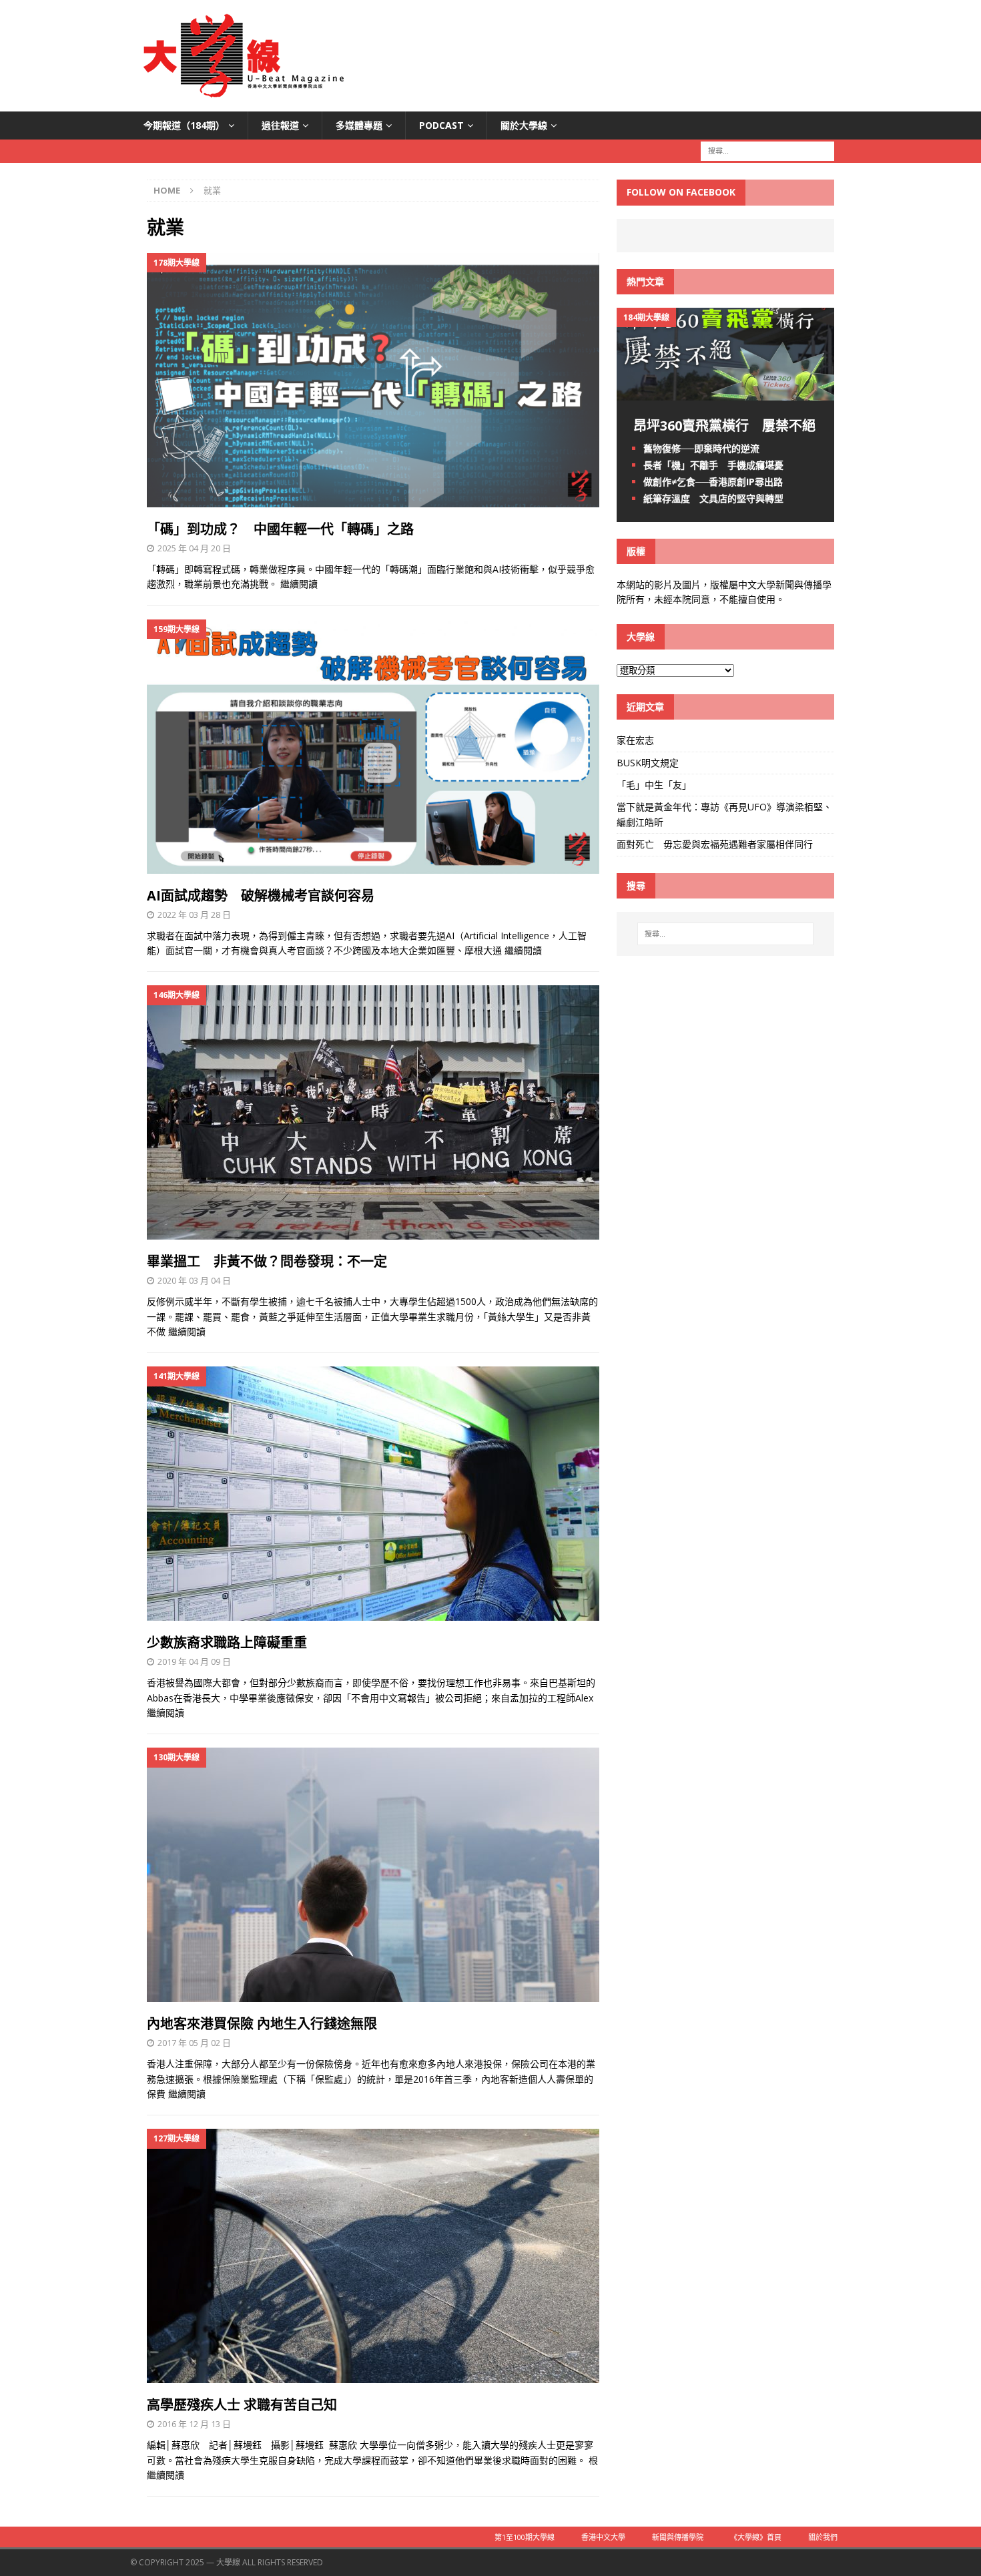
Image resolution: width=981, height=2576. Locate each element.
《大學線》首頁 (756, 2537)
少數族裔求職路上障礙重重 (227, 1642)
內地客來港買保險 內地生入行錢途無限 (262, 2024)
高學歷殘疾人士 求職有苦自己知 (242, 2405)
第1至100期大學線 (525, 2537)
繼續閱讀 (299, 584)
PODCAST (441, 125)
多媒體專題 (359, 125)
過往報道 (280, 125)
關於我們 (823, 2537)
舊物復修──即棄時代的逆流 (701, 448)
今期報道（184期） (184, 125)
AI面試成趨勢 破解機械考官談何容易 (261, 895)
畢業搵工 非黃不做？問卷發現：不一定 (267, 1261)
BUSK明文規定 (648, 763)
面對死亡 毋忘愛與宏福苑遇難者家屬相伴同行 (716, 844)
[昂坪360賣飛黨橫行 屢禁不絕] (725, 392)
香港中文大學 (603, 2537)
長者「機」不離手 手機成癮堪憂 (713, 465)
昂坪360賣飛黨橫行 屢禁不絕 (724, 426)
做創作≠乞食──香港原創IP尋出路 (713, 482)
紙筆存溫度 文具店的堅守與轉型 (713, 498)
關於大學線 (524, 125)
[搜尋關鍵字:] (767, 151)
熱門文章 (645, 281)
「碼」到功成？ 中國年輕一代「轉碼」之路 (280, 529)
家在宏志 (635, 740)
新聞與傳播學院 (678, 2537)
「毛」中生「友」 (654, 785)
